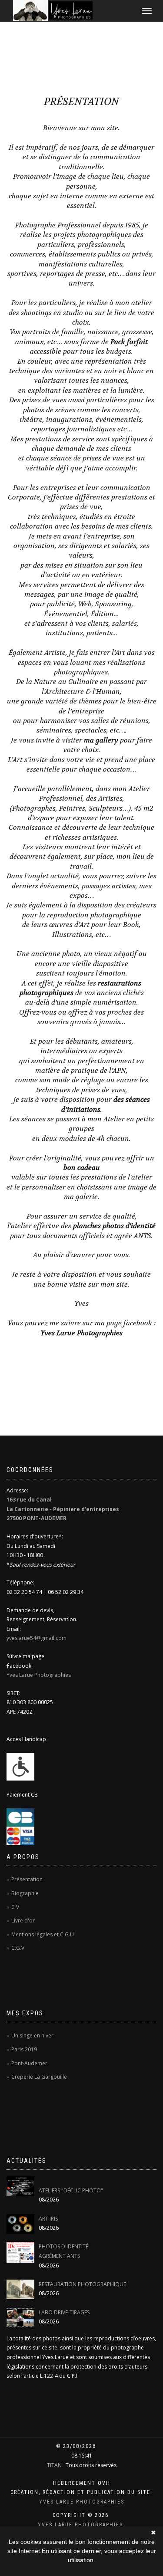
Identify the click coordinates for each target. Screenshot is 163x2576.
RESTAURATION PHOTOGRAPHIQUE (82, 2284)
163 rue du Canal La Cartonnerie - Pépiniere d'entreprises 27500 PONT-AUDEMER (63, 1509)
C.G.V (18, 1948)
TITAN (54, 2465)
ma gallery (101, 740)
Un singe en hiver (32, 2035)
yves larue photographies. (81, 2525)
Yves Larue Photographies (81, 1333)
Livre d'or (23, 1920)
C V (15, 1907)
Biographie (25, 1893)
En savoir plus (81, 2569)
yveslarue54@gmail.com (37, 1638)
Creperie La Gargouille (39, 2077)
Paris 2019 (24, 2049)
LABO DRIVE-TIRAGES (64, 2312)
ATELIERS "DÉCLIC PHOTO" (71, 2190)
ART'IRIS (48, 2219)
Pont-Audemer (29, 2063)
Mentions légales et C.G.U (43, 1934)
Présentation (27, 1879)
